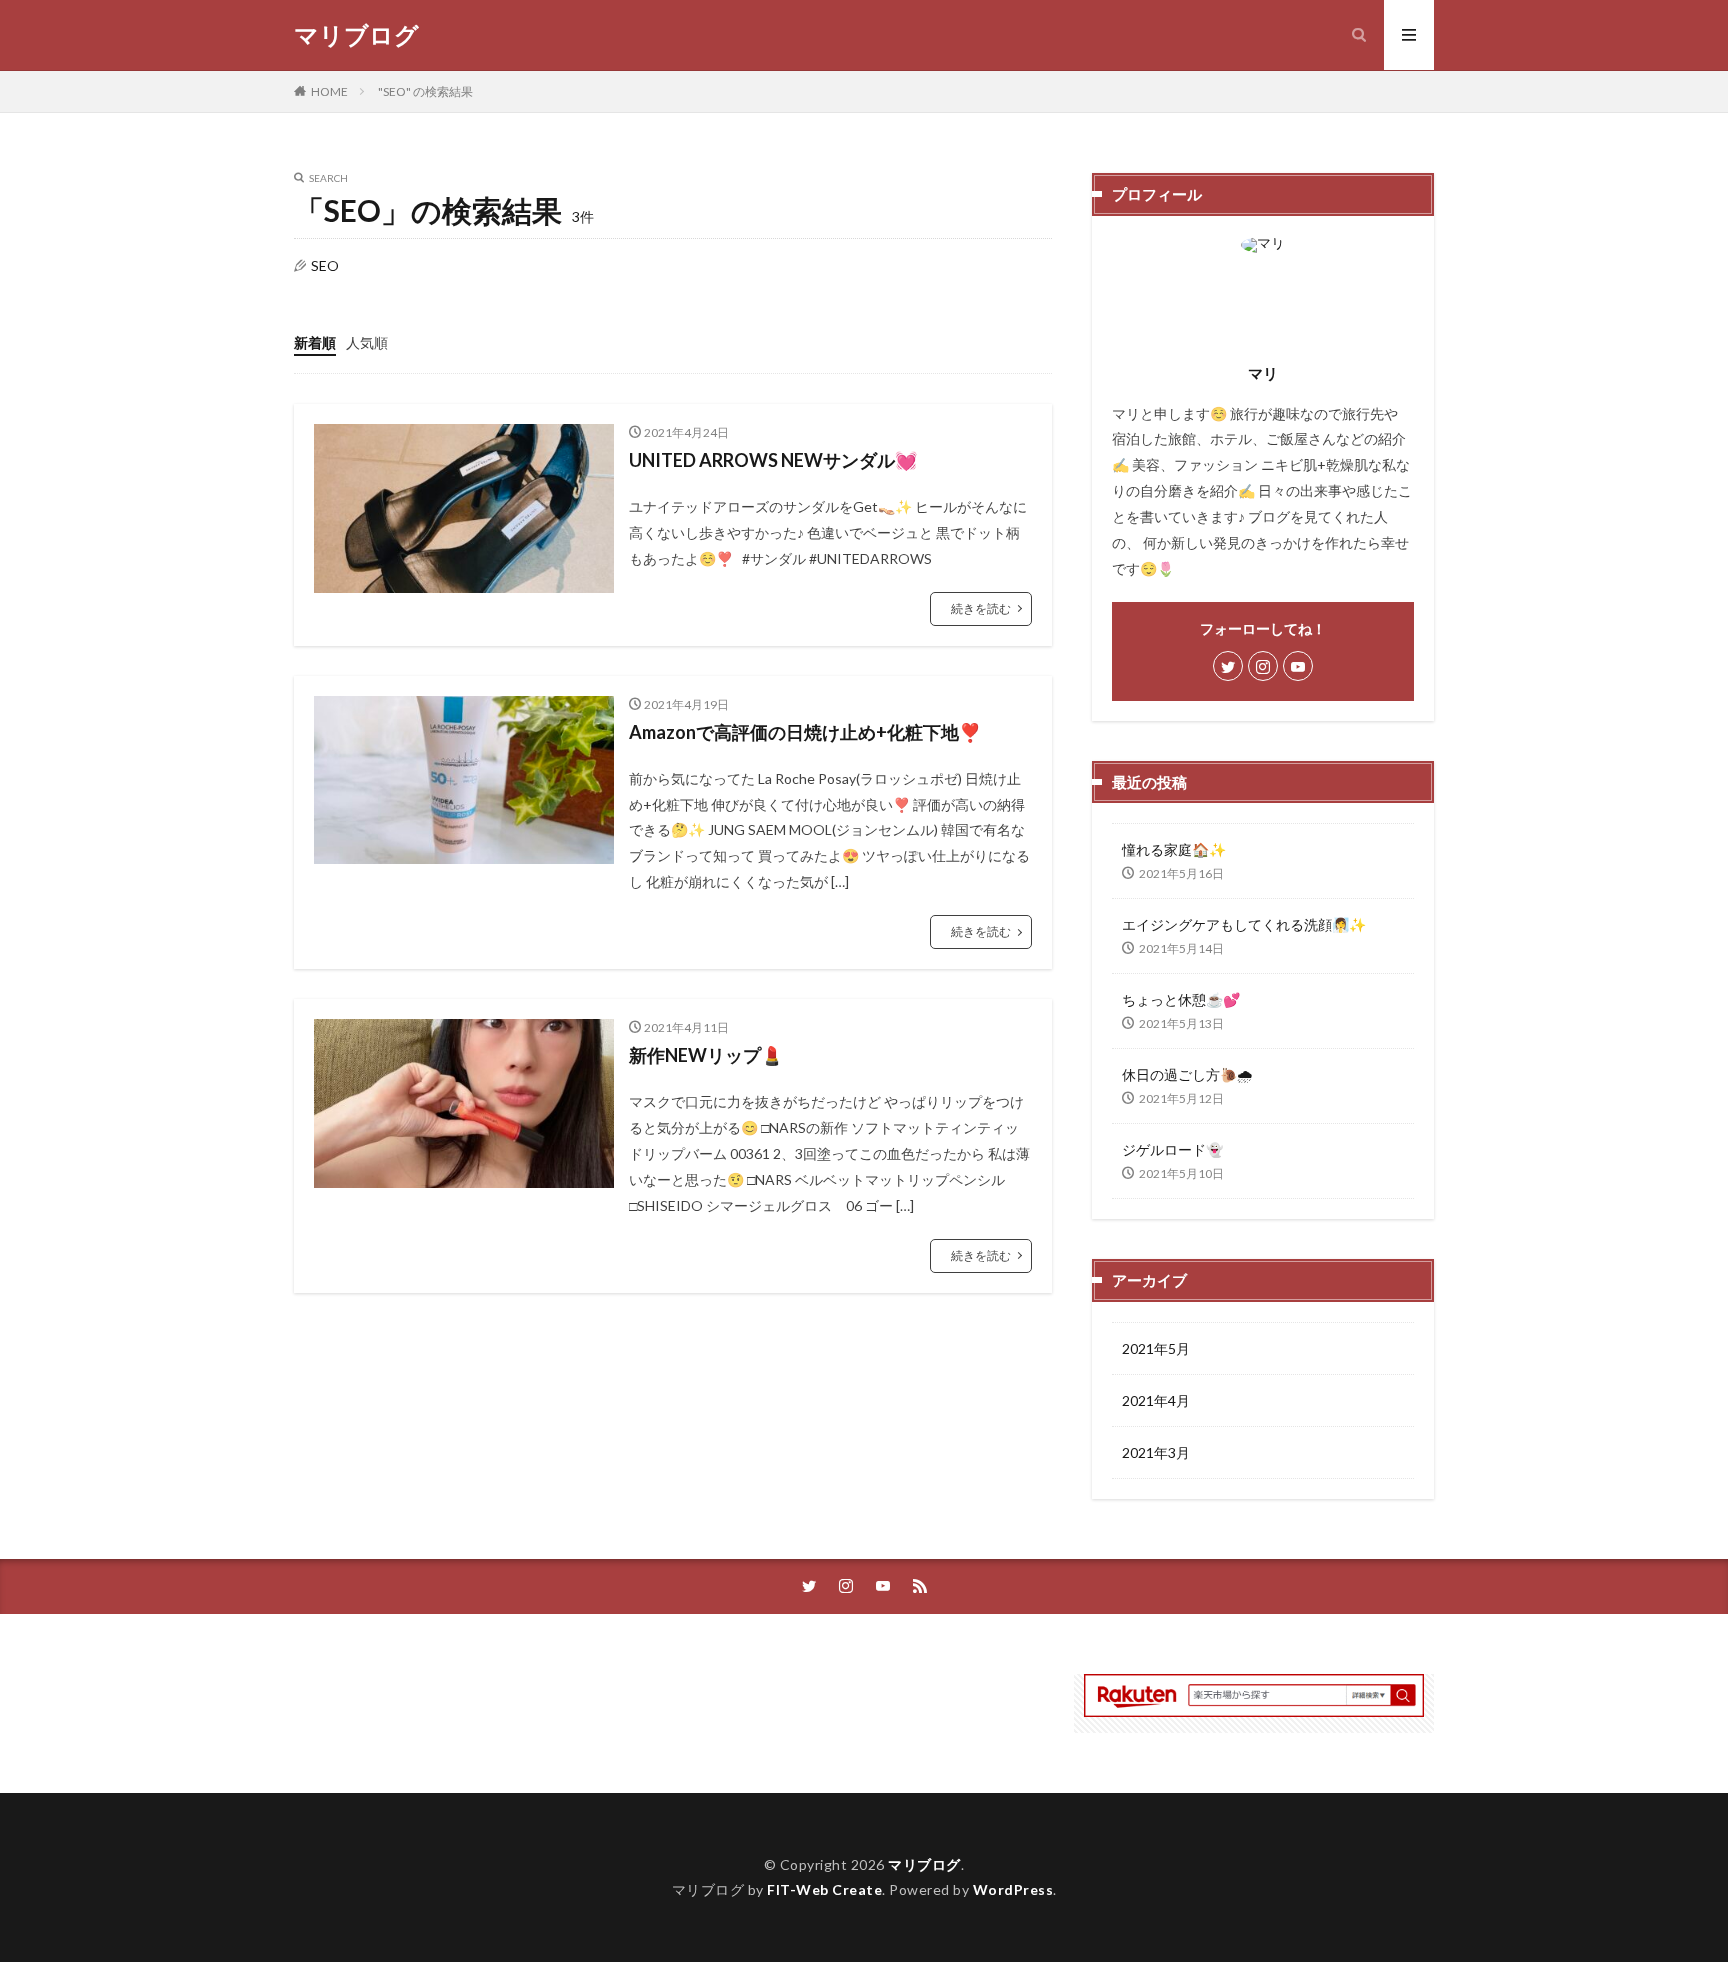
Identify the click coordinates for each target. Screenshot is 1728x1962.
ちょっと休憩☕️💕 (1181, 999)
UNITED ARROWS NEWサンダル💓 (773, 460)
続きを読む (981, 608)
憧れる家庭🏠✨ (1174, 849)
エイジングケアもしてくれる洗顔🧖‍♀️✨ (1244, 924)
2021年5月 (1156, 1348)
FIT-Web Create (824, 1889)
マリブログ (356, 35)
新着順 (315, 342)
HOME (329, 91)
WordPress (1013, 1889)
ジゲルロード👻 (1172, 1149)
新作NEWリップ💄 (706, 1055)
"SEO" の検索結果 (425, 91)
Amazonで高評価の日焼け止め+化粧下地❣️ (805, 732)
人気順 (367, 342)
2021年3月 (1156, 1452)
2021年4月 (1156, 1400)
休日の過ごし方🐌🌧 (1187, 1074)
